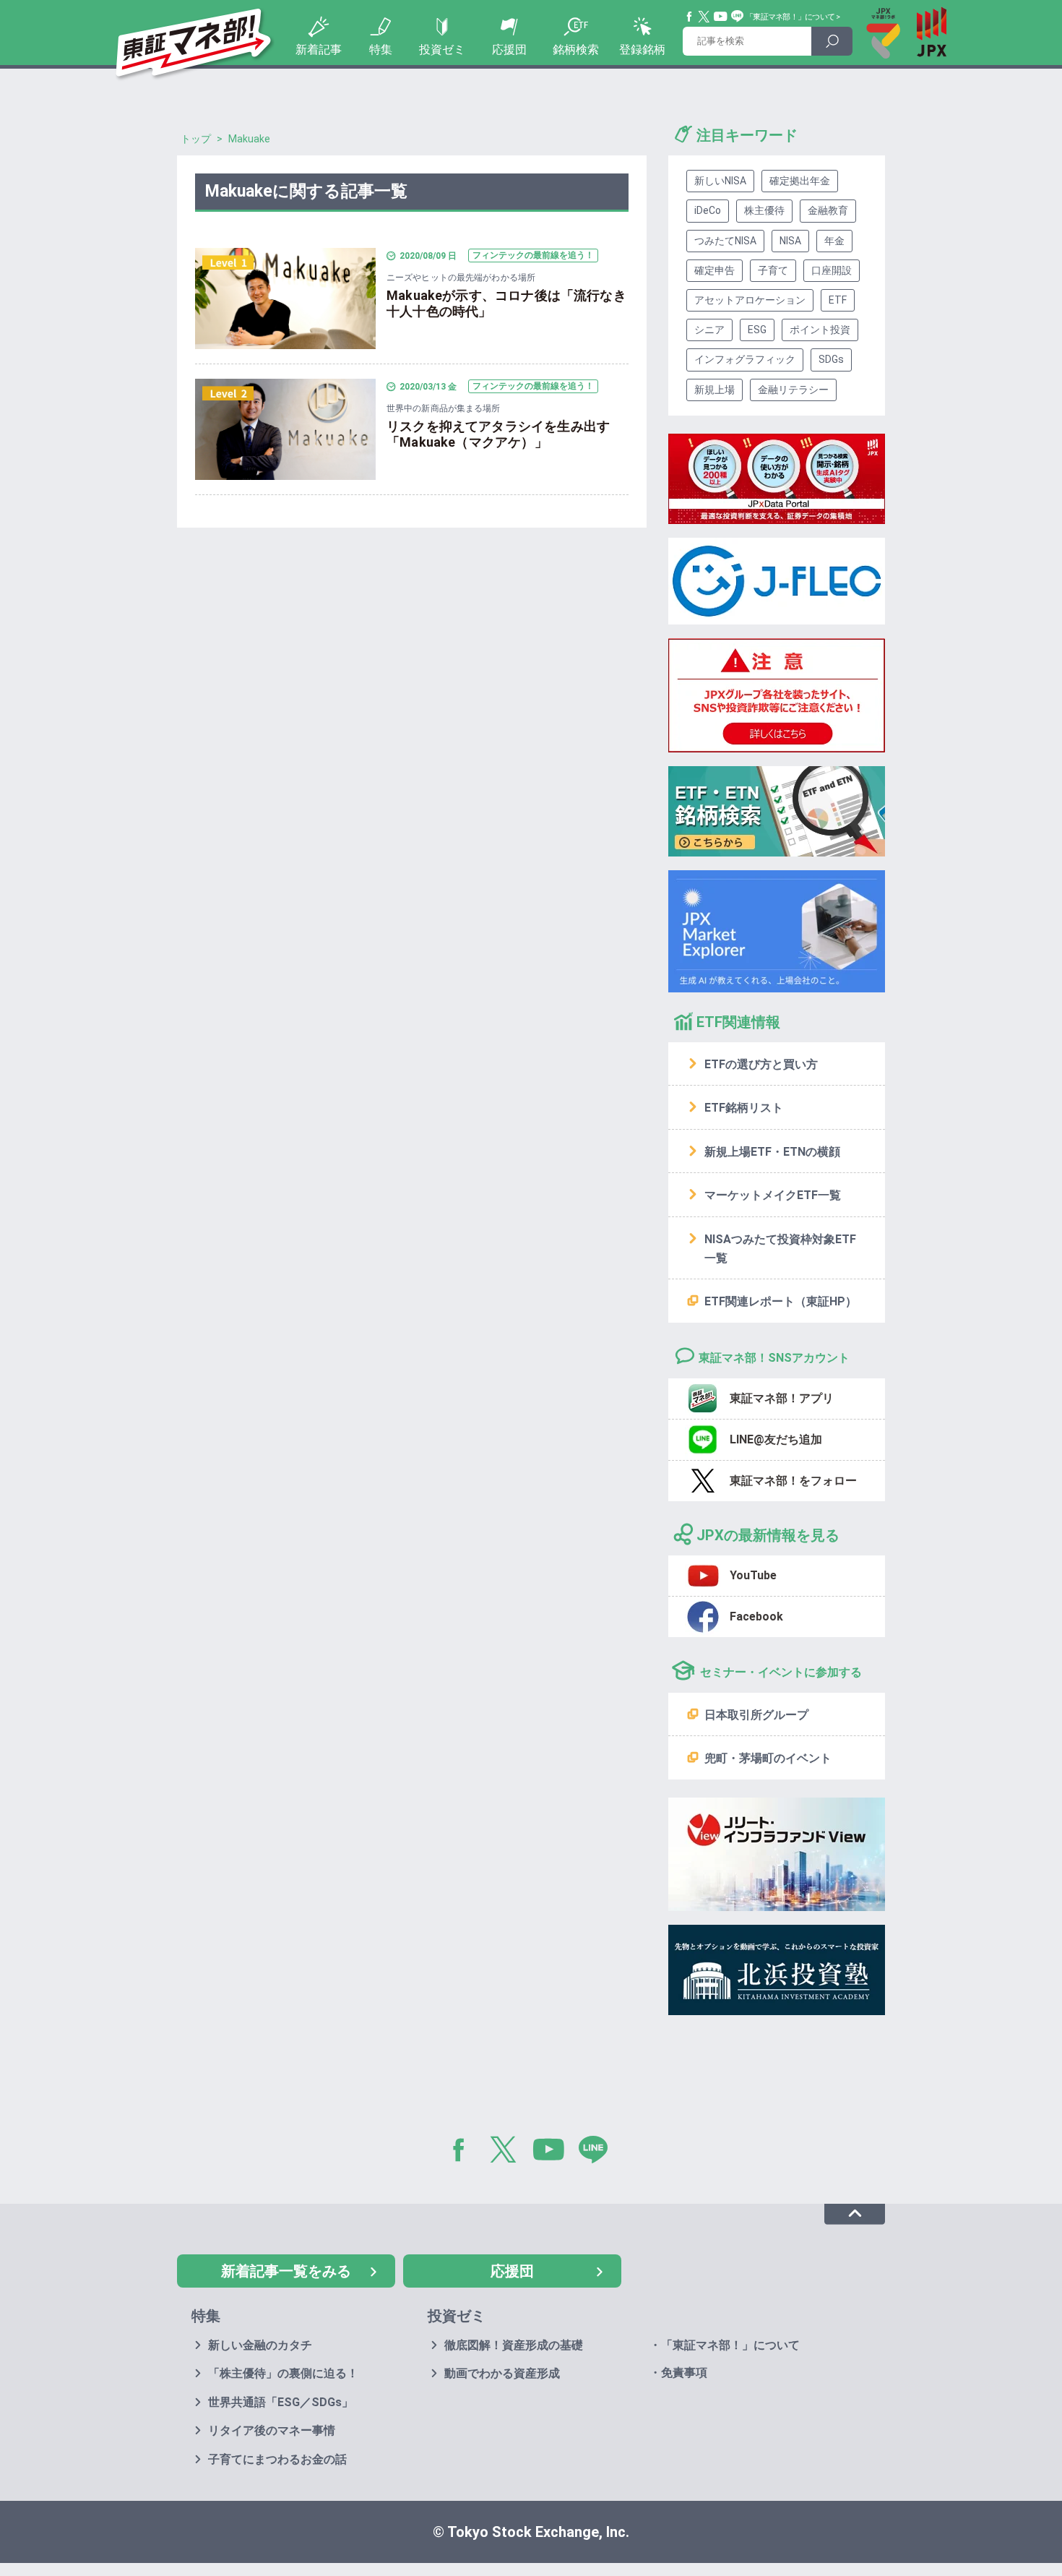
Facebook (690, 17)
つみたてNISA (725, 241)
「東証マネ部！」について (790, 17)
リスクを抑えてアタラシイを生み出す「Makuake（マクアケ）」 (498, 434)
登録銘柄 (642, 50)
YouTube (721, 17)
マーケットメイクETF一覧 (773, 1195)
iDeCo (708, 210)
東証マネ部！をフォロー (793, 1481)
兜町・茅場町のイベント (768, 1758)
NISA (790, 241)
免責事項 (684, 2373)
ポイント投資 (820, 330)
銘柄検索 (576, 50)
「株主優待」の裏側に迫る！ (283, 2373)
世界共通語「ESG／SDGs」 (281, 2402)
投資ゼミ (442, 50)
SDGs (831, 359)
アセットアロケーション (750, 300)
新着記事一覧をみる (286, 2271)
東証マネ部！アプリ (782, 1398)
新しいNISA (720, 181)
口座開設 (832, 270)
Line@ (738, 17)
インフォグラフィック (745, 359)
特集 (381, 50)
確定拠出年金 (800, 181)
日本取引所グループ (756, 1715)
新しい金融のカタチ (260, 2345)
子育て (773, 270)
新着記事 (319, 50)
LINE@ (598, 2152)
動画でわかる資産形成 (502, 2373)
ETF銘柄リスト (744, 1108)
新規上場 (715, 390)
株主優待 (764, 210)
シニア (709, 330)
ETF (838, 300)
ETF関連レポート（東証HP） (781, 1301)
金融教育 (828, 210)
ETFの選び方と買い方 (761, 1064)
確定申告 (715, 270)
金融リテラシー (793, 390)
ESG (757, 330)
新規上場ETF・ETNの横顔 (772, 1152)
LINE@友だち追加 (776, 1439)
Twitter (704, 17)
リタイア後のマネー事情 (272, 2430)
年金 (834, 241)
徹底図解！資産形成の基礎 (514, 2345)
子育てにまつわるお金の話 (277, 2459)
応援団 (509, 50)
